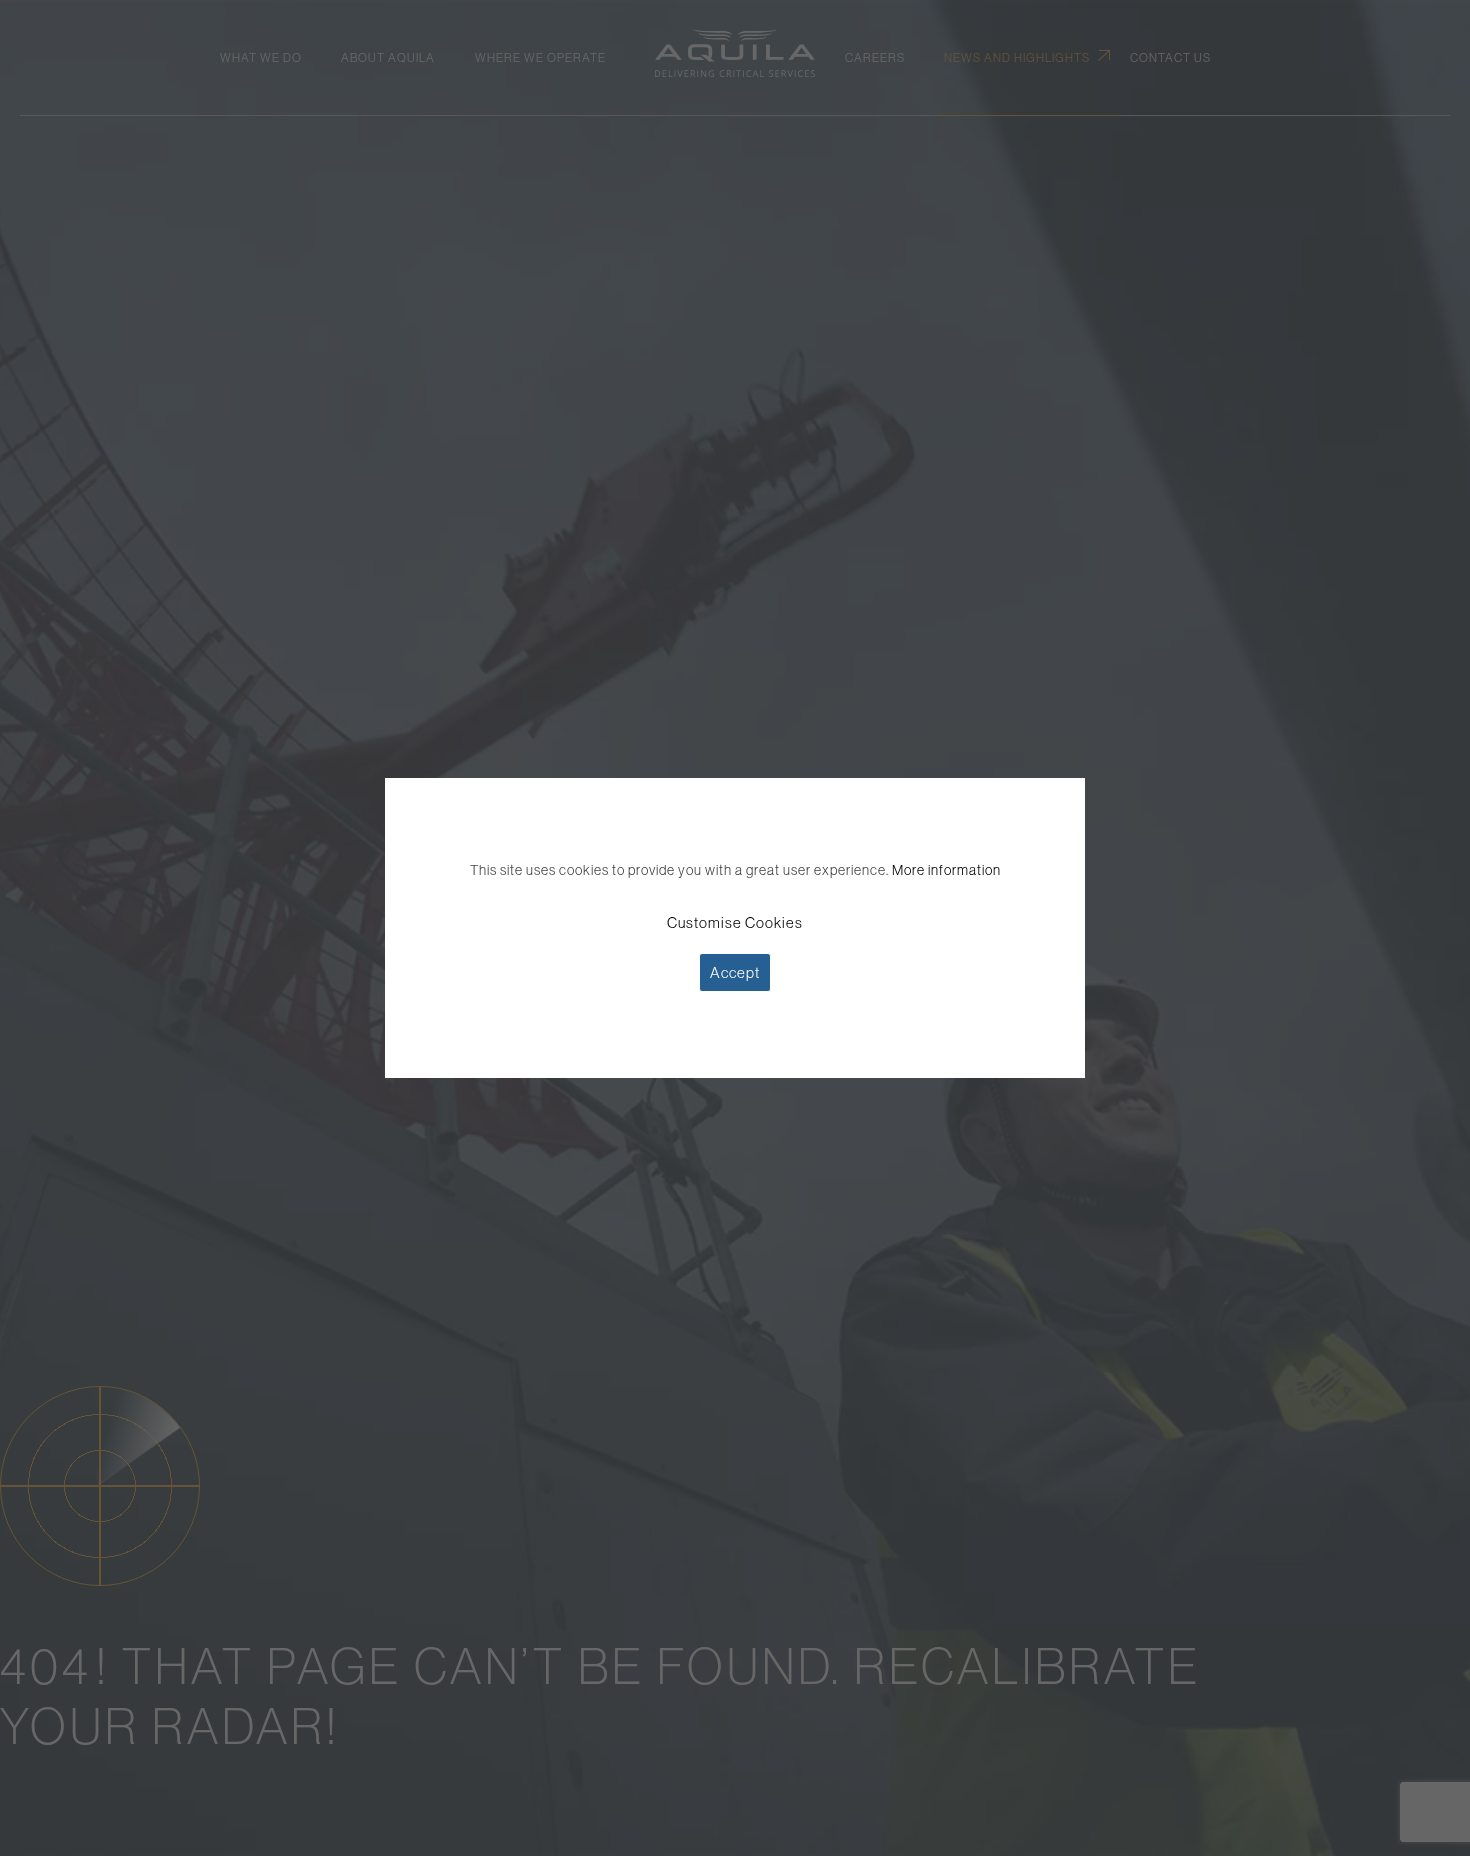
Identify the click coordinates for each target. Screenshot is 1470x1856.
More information (946, 870)
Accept (735, 972)
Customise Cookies (735, 922)
